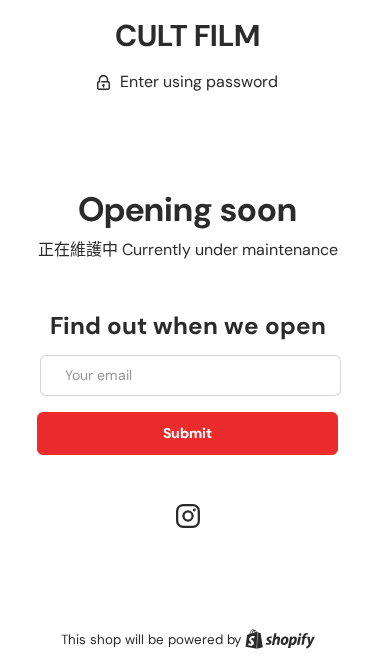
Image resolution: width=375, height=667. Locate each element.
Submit (187, 433)
